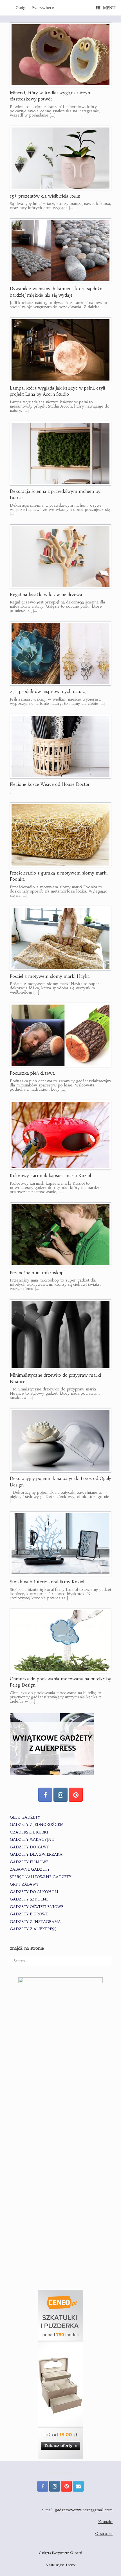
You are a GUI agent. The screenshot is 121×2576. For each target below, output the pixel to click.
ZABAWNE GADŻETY (30, 1869)
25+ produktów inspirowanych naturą (48, 691)
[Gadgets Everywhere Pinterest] (76, 1795)
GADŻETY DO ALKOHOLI (34, 1892)
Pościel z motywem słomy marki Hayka (50, 976)
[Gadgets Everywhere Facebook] (45, 1795)
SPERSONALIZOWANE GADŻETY (41, 1877)
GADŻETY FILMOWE (29, 1862)
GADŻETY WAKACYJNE (32, 1840)
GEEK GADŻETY (25, 1817)
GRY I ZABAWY (24, 1884)
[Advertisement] (60, 2218)
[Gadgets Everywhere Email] (78, 2486)
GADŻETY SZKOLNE (29, 1899)
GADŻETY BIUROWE (29, 1914)
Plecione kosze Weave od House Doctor (50, 784)
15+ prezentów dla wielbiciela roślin (45, 196)
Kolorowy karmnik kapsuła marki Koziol (50, 1176)
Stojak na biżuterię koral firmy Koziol (47, 1582)
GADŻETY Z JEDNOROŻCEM (37, 1825)
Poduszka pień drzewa (32, 1073)
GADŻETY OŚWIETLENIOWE (37, 1907)
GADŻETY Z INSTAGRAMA (35, 1922)
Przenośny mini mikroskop (37, 1273)
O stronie (104, 2533)
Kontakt (105, 2522)
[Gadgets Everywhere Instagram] (60, 1795)
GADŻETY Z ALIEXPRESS (33, 1929)
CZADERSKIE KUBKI (29, 1832)
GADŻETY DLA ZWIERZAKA (36, 1854)
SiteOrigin (57, 2565)
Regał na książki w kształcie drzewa (46, 595)
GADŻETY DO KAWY (29, 1847)
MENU (109, 8)
